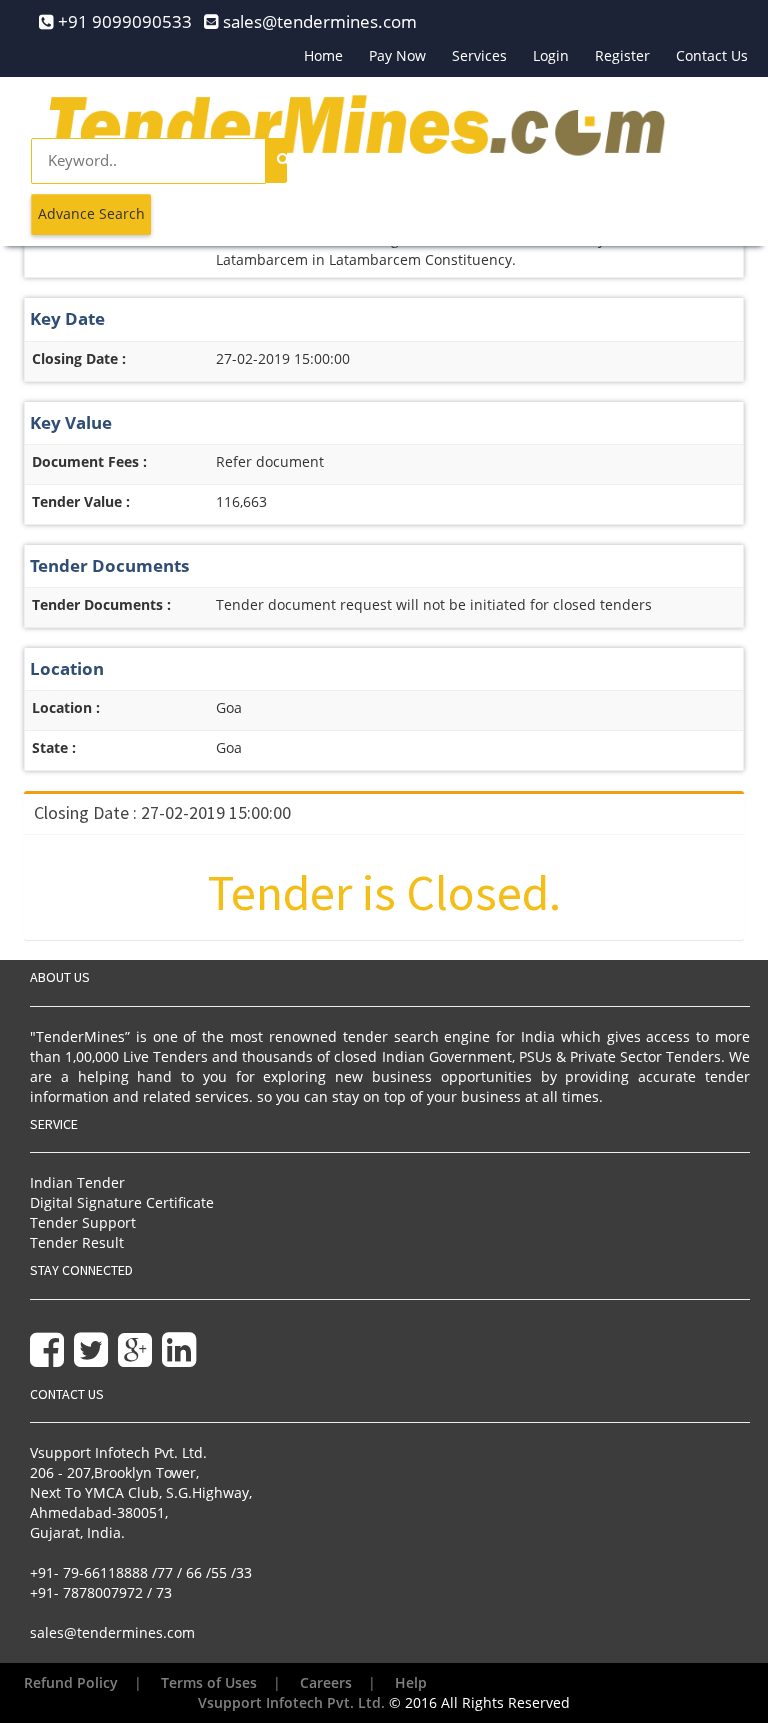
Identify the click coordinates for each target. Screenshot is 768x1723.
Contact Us (712, 55)
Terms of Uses (209, 1682)
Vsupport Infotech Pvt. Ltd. (291, 1702)
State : (54, 747)
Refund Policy (71, 1682)
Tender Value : (81, 501)
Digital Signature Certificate (122, 1202)
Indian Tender (77, 1182)
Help (411, 1682)
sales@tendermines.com (112, 1632)
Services (479, 55)
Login (551, 55)
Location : (66, 707)
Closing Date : (79, 358)
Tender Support (83, 1222)
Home (323, 55)
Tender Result (77, 1242)
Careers (326, 1682)
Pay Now (397, 55)
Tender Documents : (101, 604)
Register (622, 55)
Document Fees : (89, 461)
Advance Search (91, 213)
